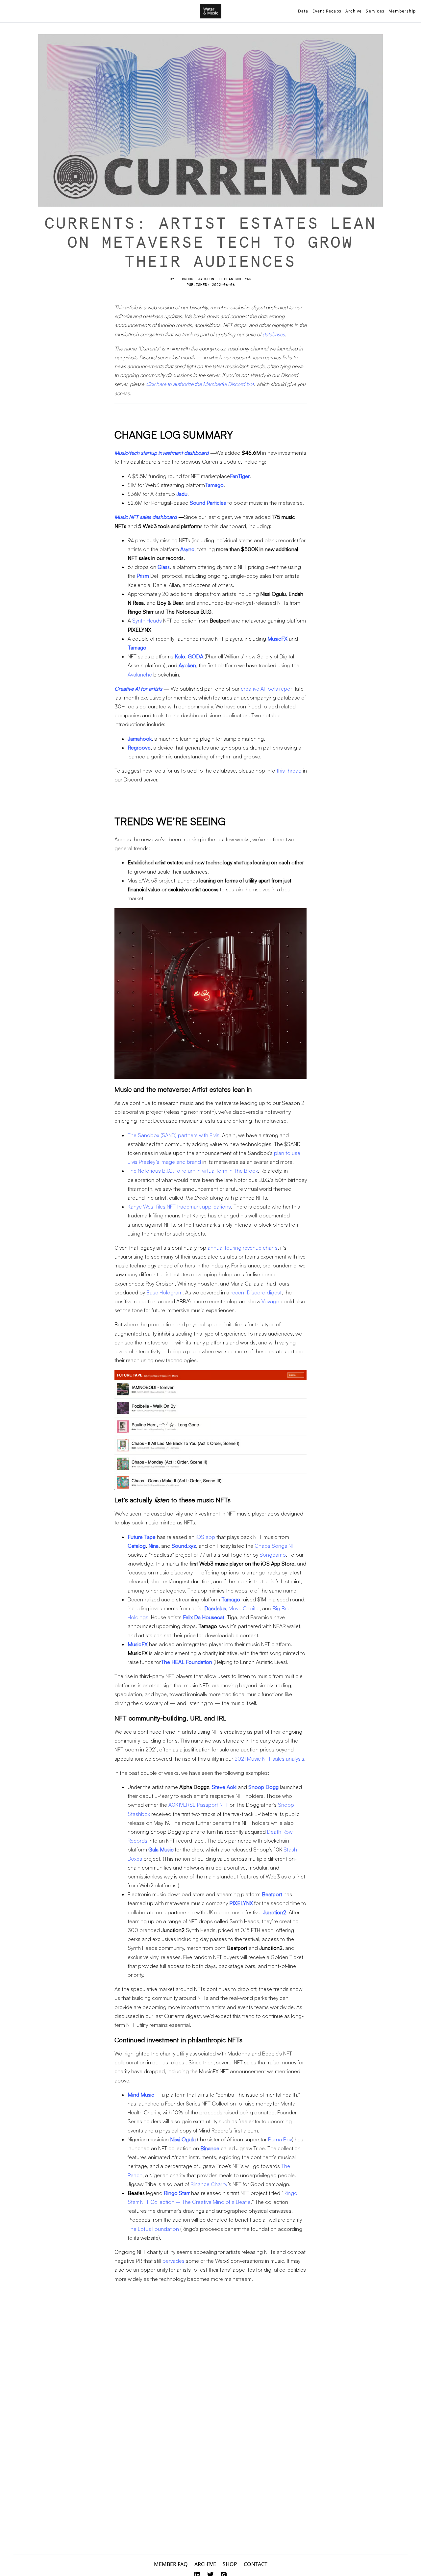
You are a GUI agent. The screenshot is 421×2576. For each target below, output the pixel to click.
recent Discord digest (256, 1292)
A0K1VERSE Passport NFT (198, 1805)
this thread (289, 771)
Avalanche (140, 675)
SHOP (230, 2564)
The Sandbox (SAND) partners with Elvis (173, 1135)
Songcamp (273, 1555)
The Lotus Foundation (153, 2229)
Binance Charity (209, 2184)
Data (303, 11)
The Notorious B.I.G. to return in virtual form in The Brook (193, 1171)
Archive (354, 11)
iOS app (205, 1537)
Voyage (270, 1301)
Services (375, 11)
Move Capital (244, 1608)
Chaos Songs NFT (276, 1546)
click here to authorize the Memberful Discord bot (199, 384)
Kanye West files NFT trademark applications (179, 1207)
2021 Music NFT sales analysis (269, 1759)
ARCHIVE (205, 2564)
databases (274, 334)
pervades (173, 2261)
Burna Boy (280, 2139)
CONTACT (256, 2564)
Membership (402, 11)
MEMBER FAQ (171, 2564)
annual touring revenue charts (243, 1248)
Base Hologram (164, 1292)
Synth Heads (147, 621)
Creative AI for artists (138, 689)
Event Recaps (327, 11)
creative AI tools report (267, 689)
